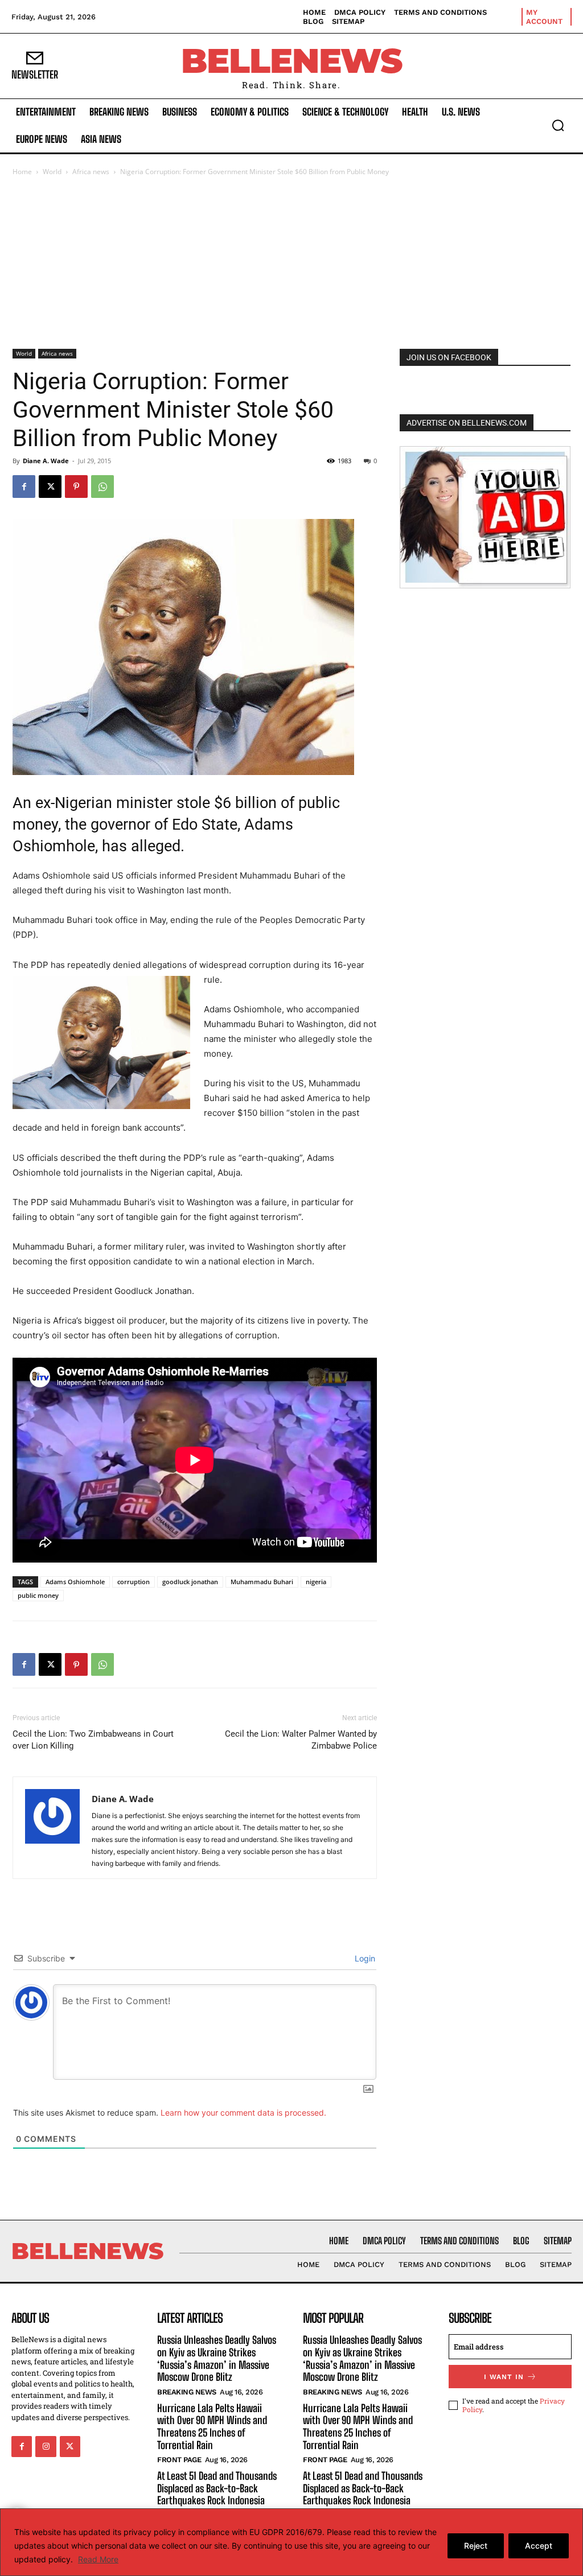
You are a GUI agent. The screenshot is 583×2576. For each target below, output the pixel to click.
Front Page (179, 2460)
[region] (291, 2542)
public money (38, 1595)
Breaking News (187, 2392)
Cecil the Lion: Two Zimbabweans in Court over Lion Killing (93, 1740)
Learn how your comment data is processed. (243, 2113)
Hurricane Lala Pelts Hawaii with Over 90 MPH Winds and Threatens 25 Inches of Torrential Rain (212, 2427)
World (52, 172)
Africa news (91, 172)
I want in (504, 2377)
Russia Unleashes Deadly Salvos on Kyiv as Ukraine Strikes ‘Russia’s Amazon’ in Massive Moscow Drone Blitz (217, 2358)
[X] (50, 487)
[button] (558, 125)
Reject (476, 2546)
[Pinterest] (76, 487)
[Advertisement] (291, 263)
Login (364, 1958)
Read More (98, 2559)
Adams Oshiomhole (75, 1582)
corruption (134, 1582)
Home (22, 172)
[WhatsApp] (102, 487)
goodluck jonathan (190, 1582)
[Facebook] (24, 487)
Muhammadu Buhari (262, 1582)
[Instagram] (46, 2446)
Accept (539, 2546)
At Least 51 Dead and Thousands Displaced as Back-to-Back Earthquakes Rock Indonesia (217, 2488)
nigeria (316, 1582)
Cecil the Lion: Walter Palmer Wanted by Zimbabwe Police (301, 1740)
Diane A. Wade (46, 461)
